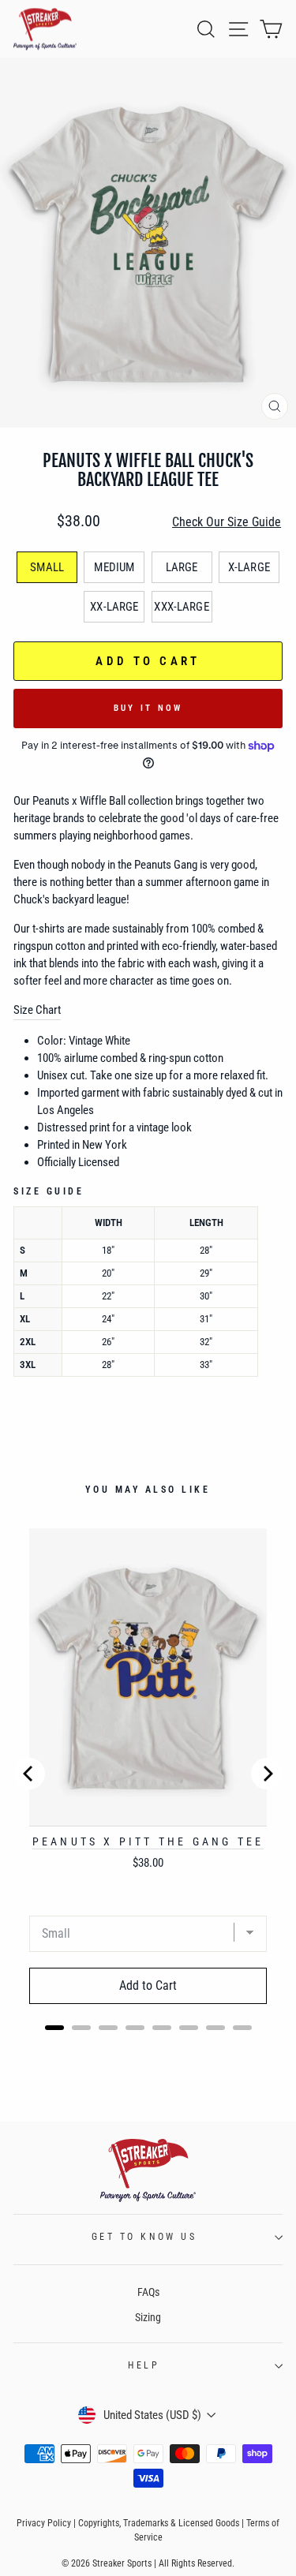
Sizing (148, 2317)
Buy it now (148, 708)
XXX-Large (181, 607)
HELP (144, 2365)
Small (47, 567)
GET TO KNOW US (144, 2237)
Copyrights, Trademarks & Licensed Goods (159, 2523)
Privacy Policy (44, 2523)
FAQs (148, 2292)
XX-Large (114, 607)
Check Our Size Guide (227, 522)
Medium (114, 567)
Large (182, 567)
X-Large (249, 567)
